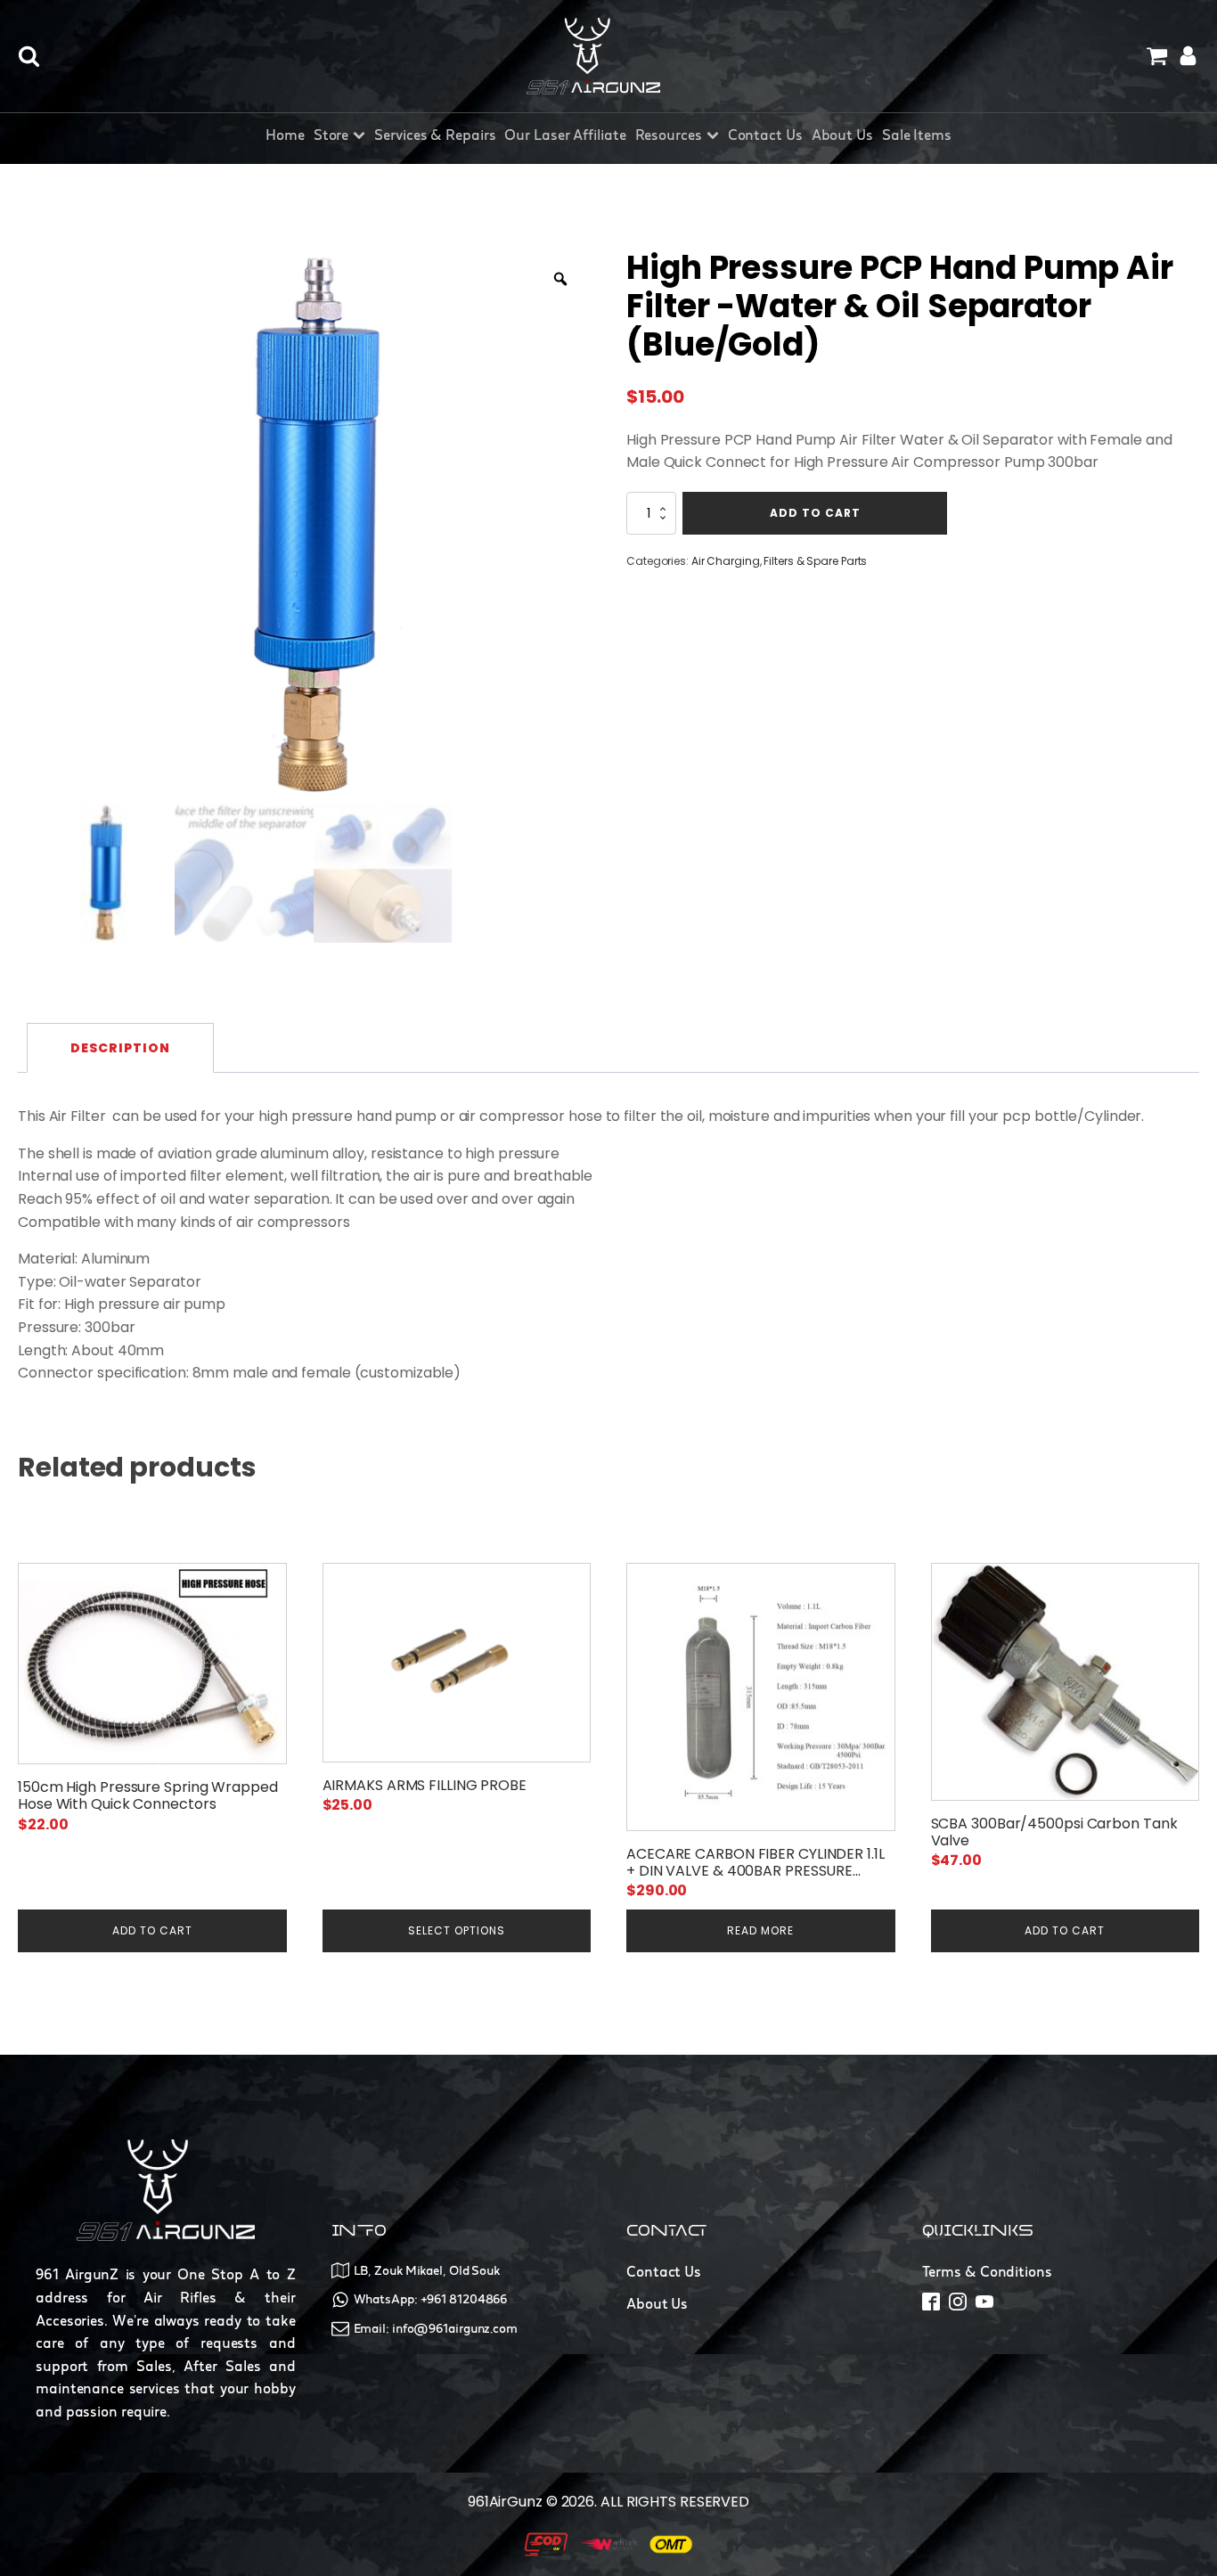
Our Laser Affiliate (565, 135)
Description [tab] (120, 1048)
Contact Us (765, 135)
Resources (669, 135)
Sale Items (917, 135)
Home (285, 135)
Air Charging (726, 561)
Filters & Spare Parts (815, 561)
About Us (842, 135)
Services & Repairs (435, 135)
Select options (457, 1930)
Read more (760, 1930)
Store (331, 135)
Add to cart (815, 513)
